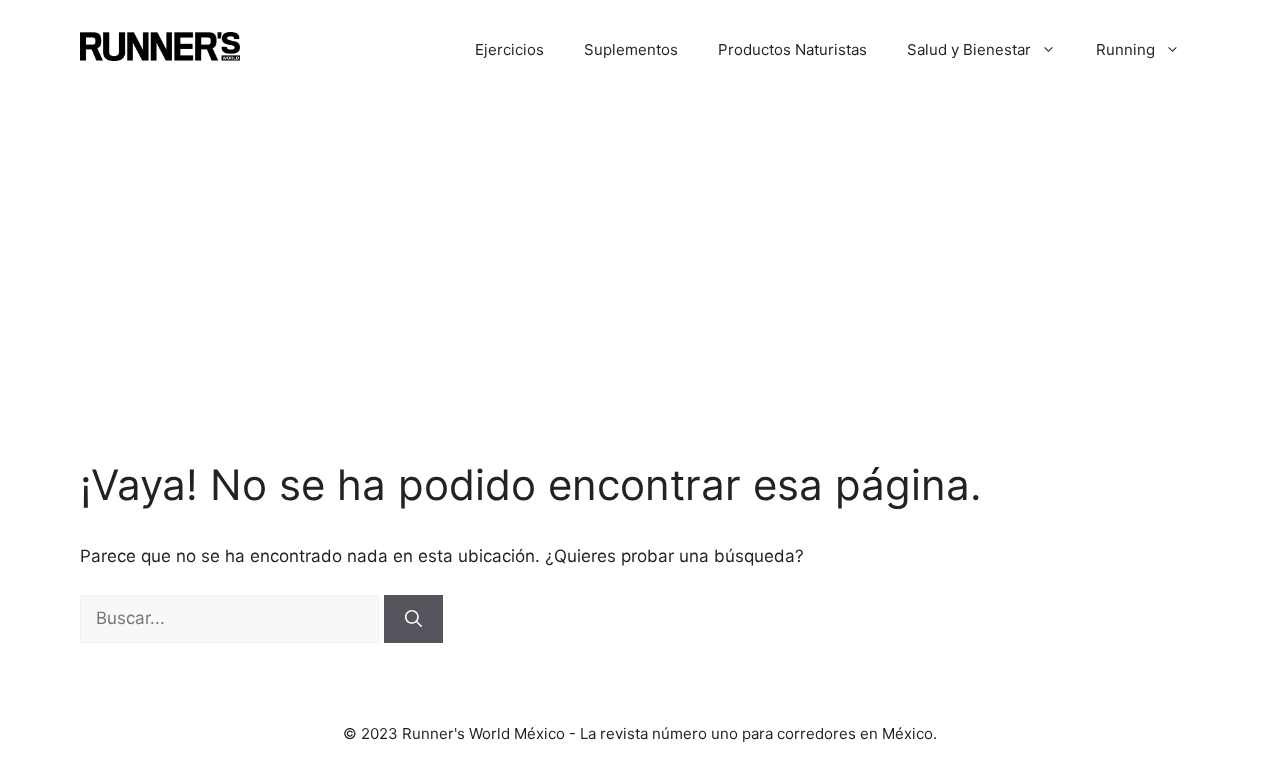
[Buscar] (413, 619)
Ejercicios (509, 49)
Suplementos (631, 49)
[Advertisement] (640, 250)
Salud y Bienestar (969, 49)
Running (1125, 49)
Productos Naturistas (792, 49)
